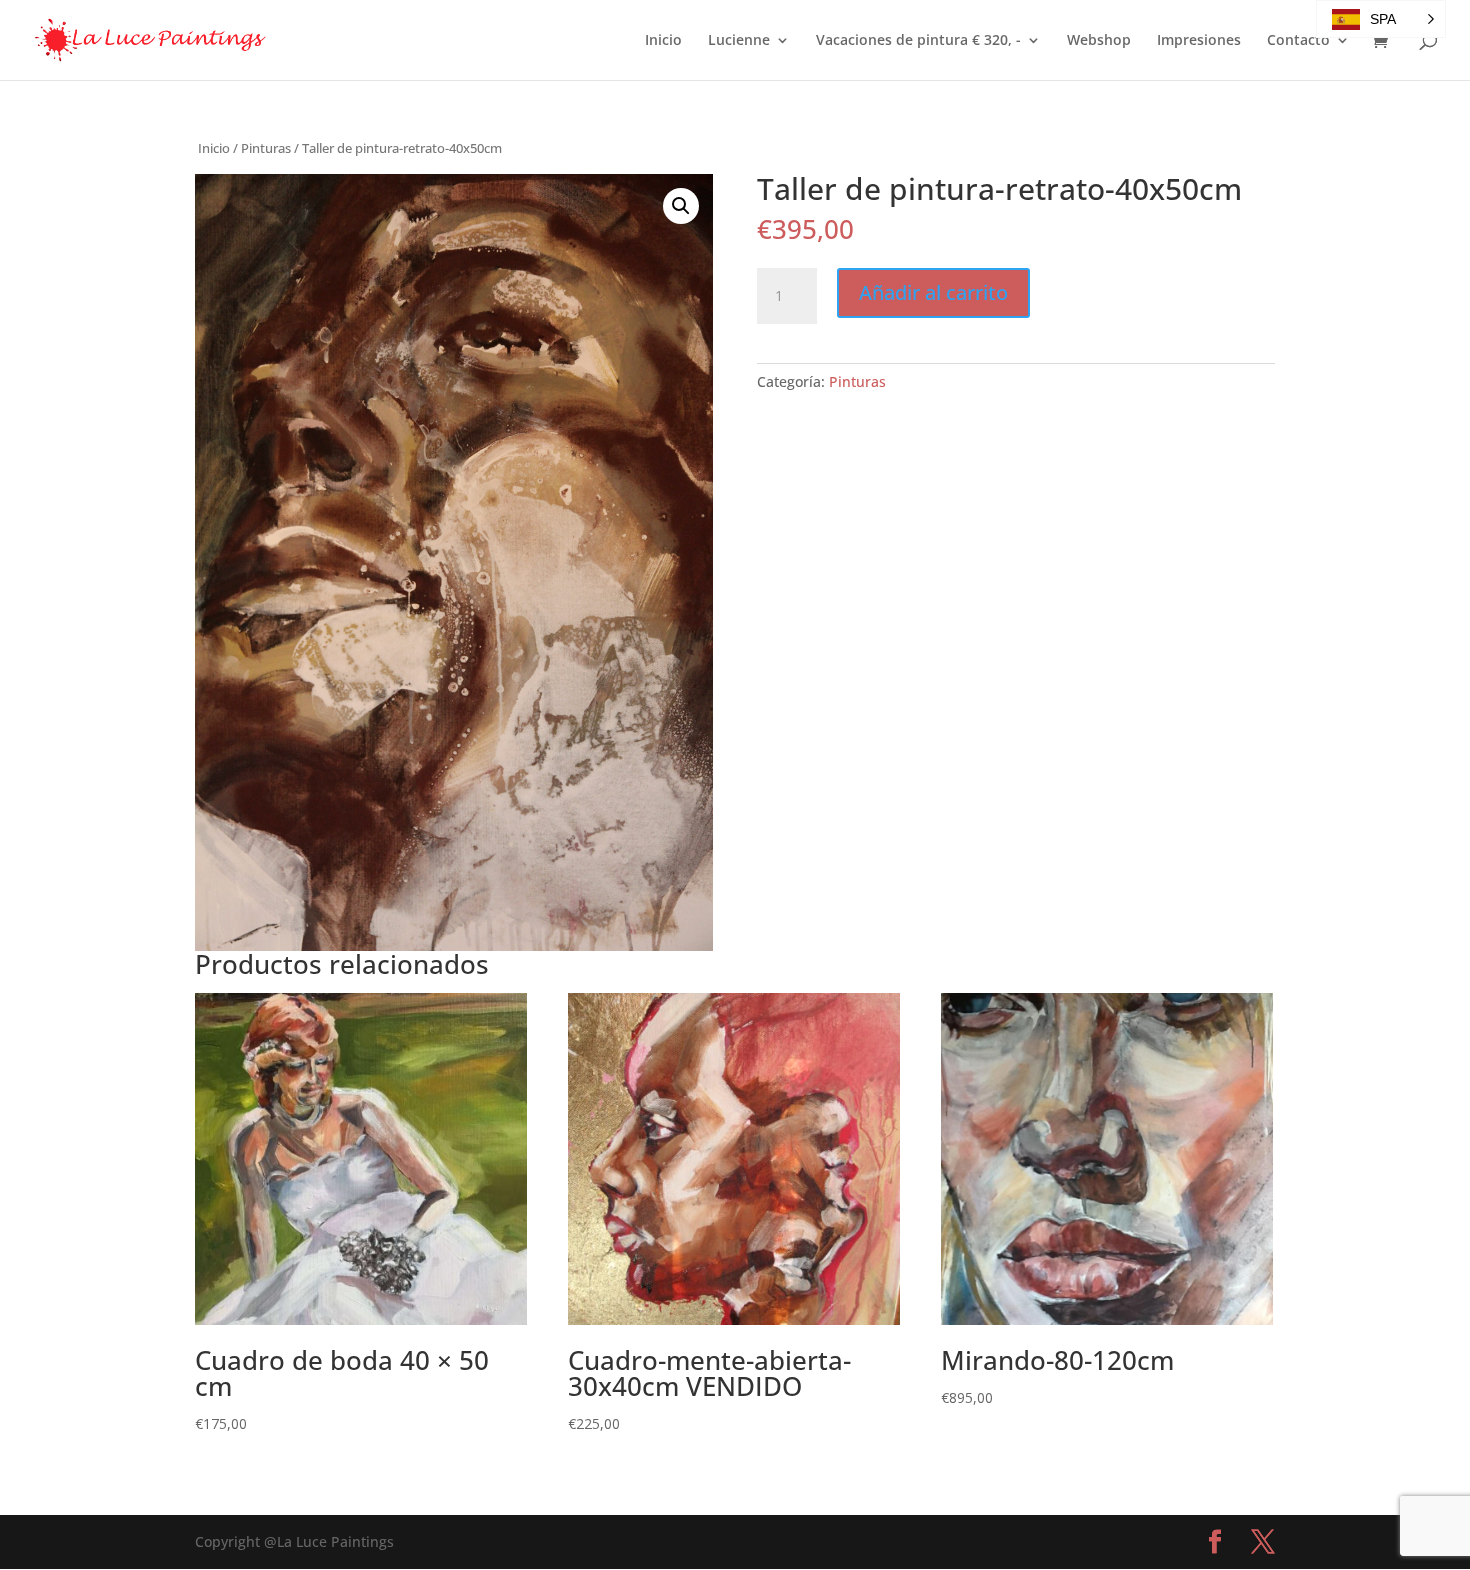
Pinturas (266, 148)
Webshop (1099, 41)
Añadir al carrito (933, 292)
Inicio (663, 41)
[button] (681, 206)
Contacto (1298, 41)
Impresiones (1199, 41)
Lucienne (739, 41)
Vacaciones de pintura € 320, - (918, 41)
